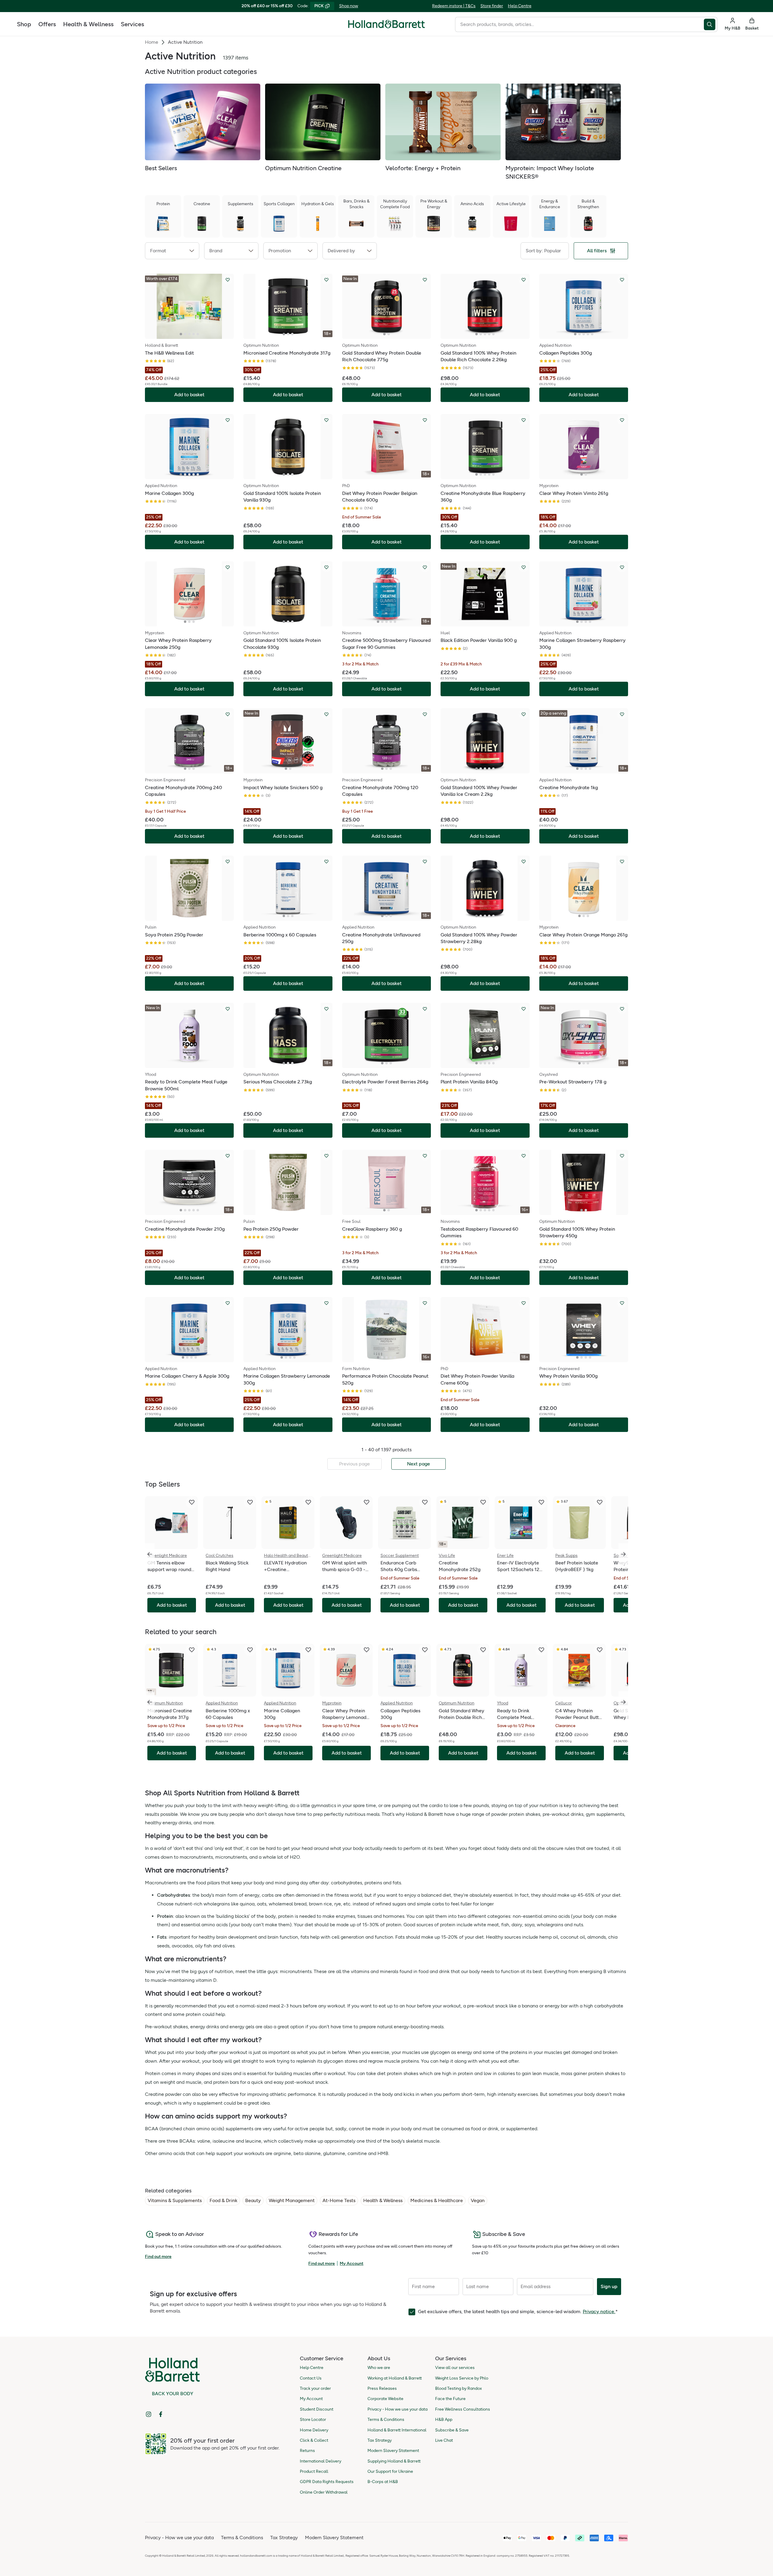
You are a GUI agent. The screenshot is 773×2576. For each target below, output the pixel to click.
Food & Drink (223, 2200)
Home (152, 42)
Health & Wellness (88, 24)
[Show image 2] (185, 334)
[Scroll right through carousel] (623, 1554)
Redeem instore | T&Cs (454, 6)
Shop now (349, 6)
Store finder (492, 6)
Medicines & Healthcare (437, 2200)
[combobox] (579, 24)
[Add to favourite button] (228, 280)
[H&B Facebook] (161, 2414)
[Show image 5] (198, 334)
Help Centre (520, 6)
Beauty (253, 2200)
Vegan (478, 2200)
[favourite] (192, 1502)
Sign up (609, 2286)
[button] (172, 251)
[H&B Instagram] (149, 2414)
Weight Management (292, 2200)
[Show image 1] (181, 334)
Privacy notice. (599, 2311)
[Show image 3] (189, 334)
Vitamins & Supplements (175, 2200)
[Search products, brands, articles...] (711, 24)
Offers (47, 24)
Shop (24, 24)
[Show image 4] (194, 334)
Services (132, 24)
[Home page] (386, 24)
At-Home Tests (339, 2200)
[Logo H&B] (386, 27)
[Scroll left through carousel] (150, 1554)
